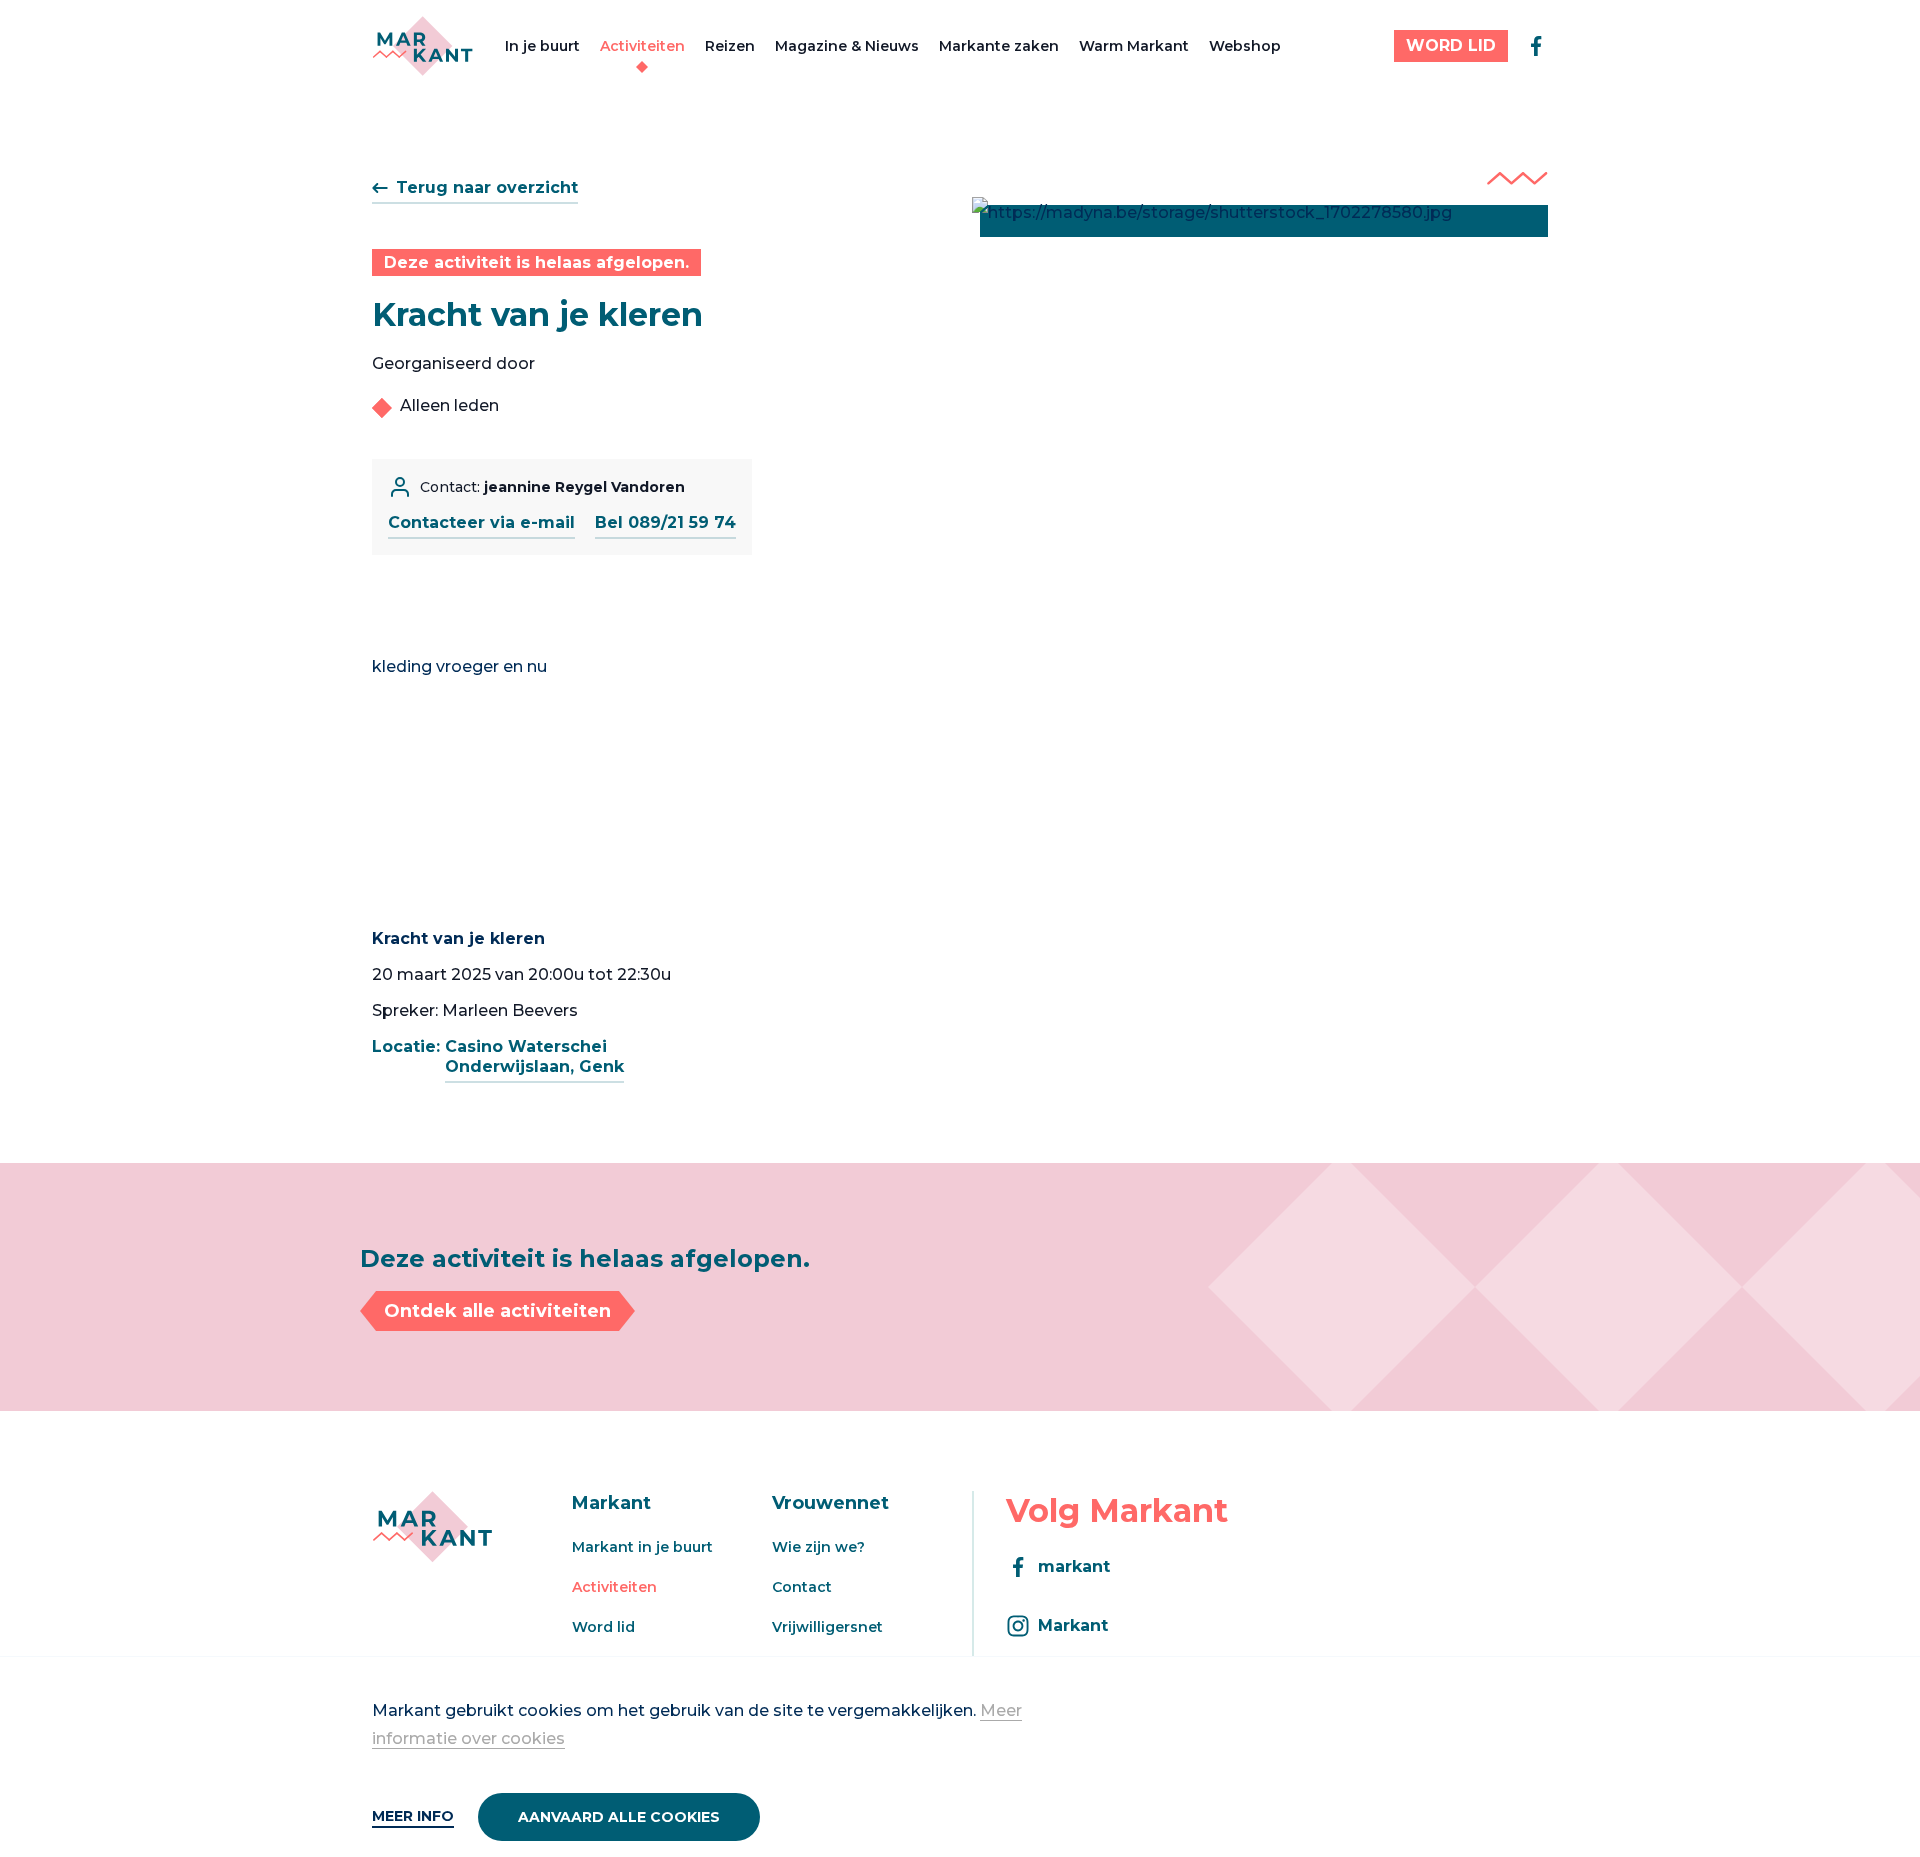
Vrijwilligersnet (827, 1627)
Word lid (603, 1627)
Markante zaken (999, 46)
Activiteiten (642, 46)
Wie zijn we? (818, 1547)
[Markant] (422, 46)
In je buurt (542, 46)
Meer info (413, 1816)
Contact (802, 1587)
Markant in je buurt (642, 1547)
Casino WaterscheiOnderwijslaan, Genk (534, 1056)
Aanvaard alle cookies (619, 1817)
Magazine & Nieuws (847, 46)
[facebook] (1536, 46)
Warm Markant (1134, 46)
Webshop (1245, 46)
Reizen (730, 46)
